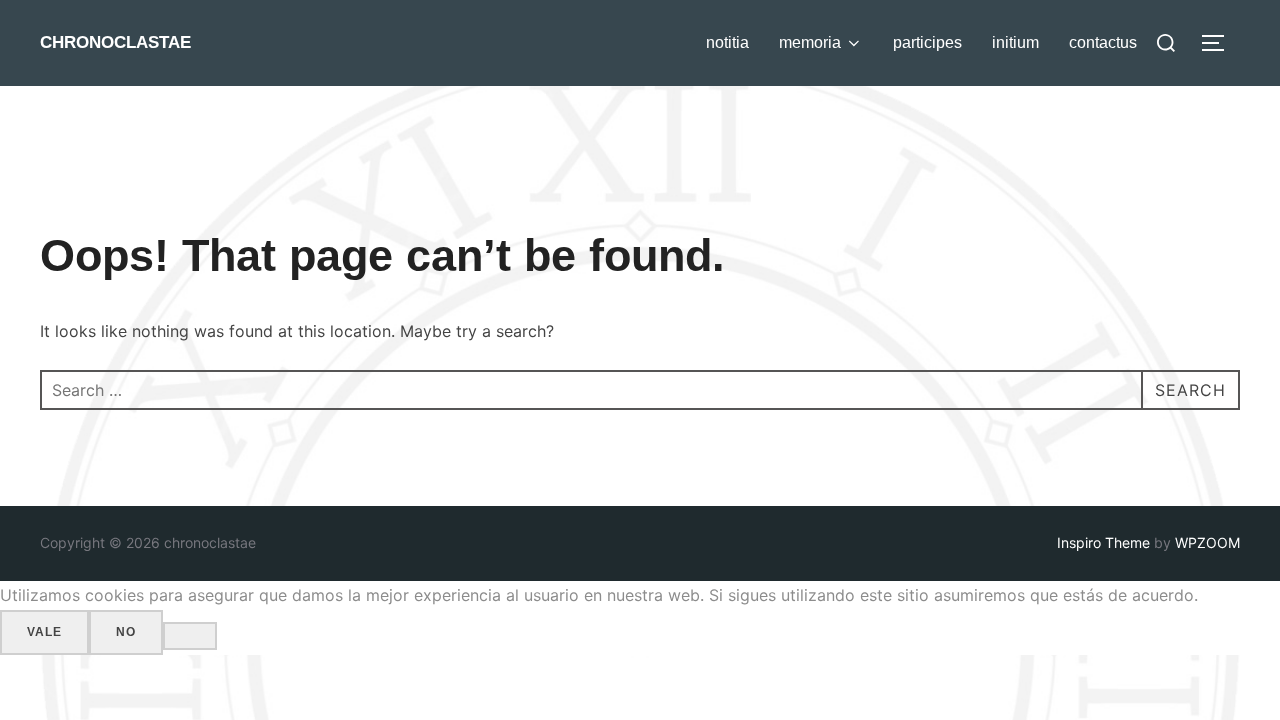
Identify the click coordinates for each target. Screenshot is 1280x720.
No (126, 632)
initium (1015, 42)
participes (927, 42)
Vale (44, 632)
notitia (727, 42)
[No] (190, 636)
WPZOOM (1207, 542)
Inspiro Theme (1103, 542)
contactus (1103, 42)
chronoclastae (115, 42)
